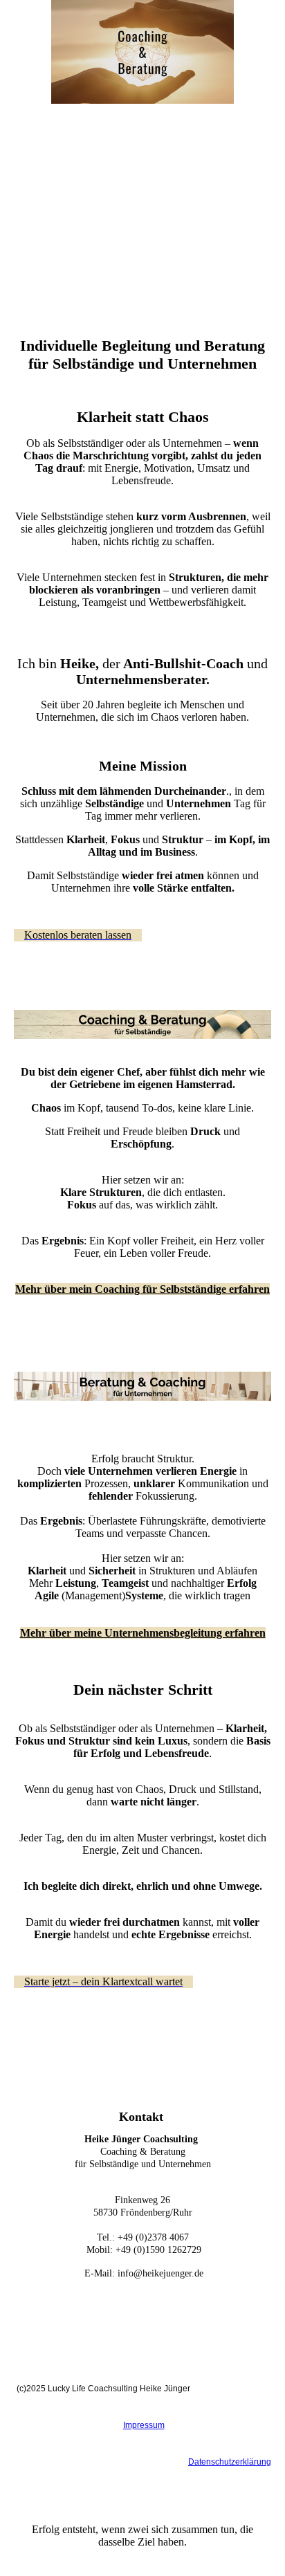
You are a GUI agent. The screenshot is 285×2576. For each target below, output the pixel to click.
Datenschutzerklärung (230, 2462)
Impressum (144, 2425)
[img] (142, 52)
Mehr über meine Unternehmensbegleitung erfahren (143, 1633)
